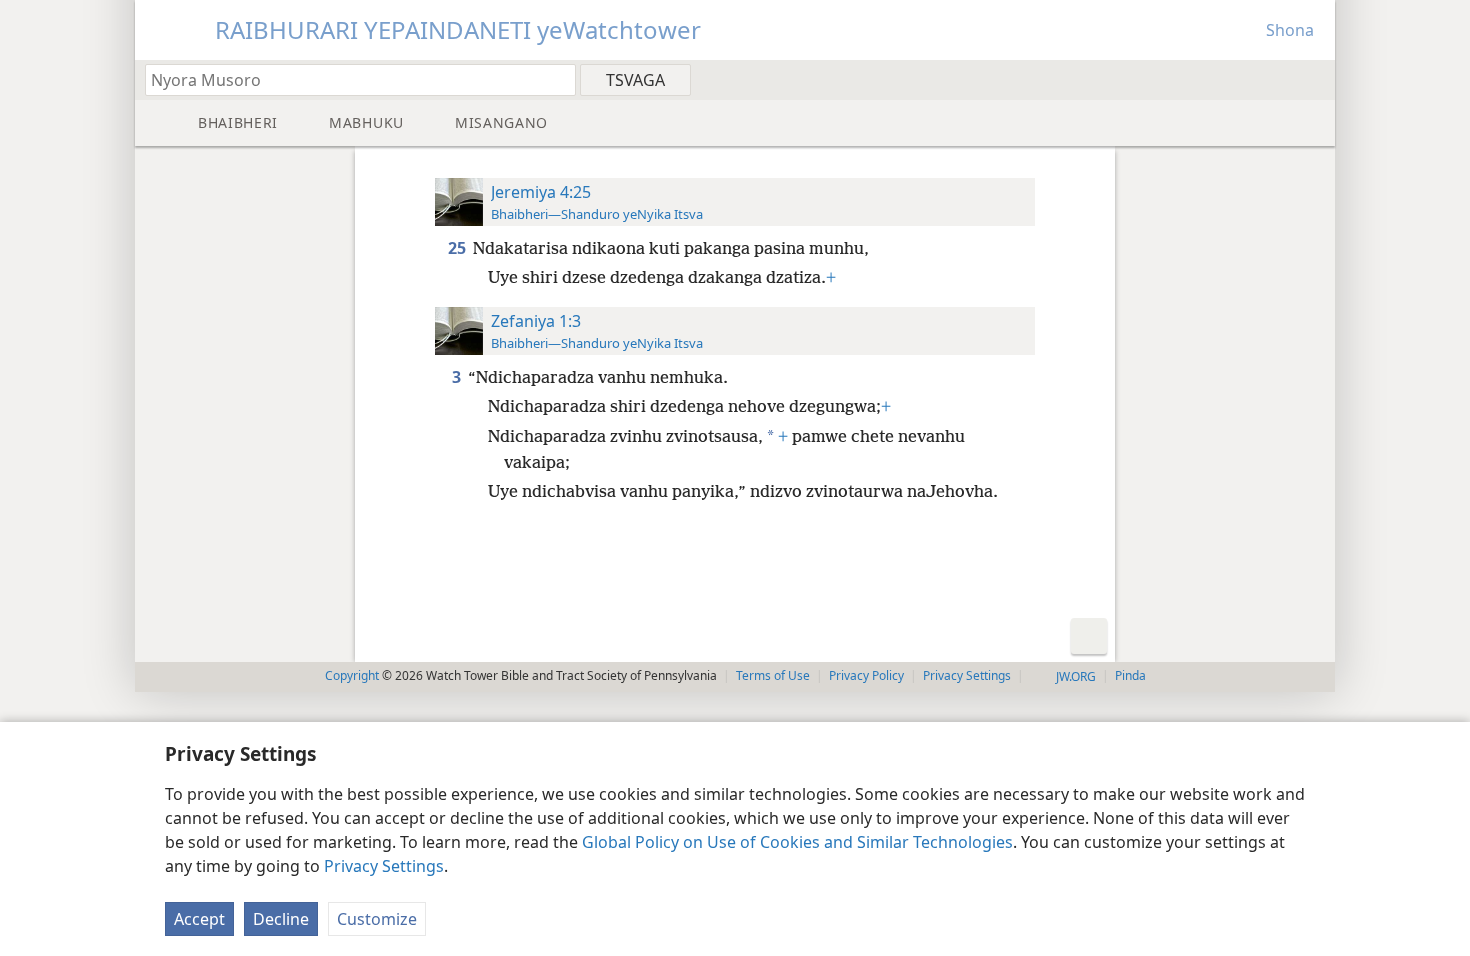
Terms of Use (773, 675)
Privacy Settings (384, 866)
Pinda (1130, 675)
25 (458, 248)
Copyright (352, 675)
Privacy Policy (866, 675)
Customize (377, 919)
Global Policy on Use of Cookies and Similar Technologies (797, 842)
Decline (281, 919)
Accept (199, 919)
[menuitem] (1312, 79)
